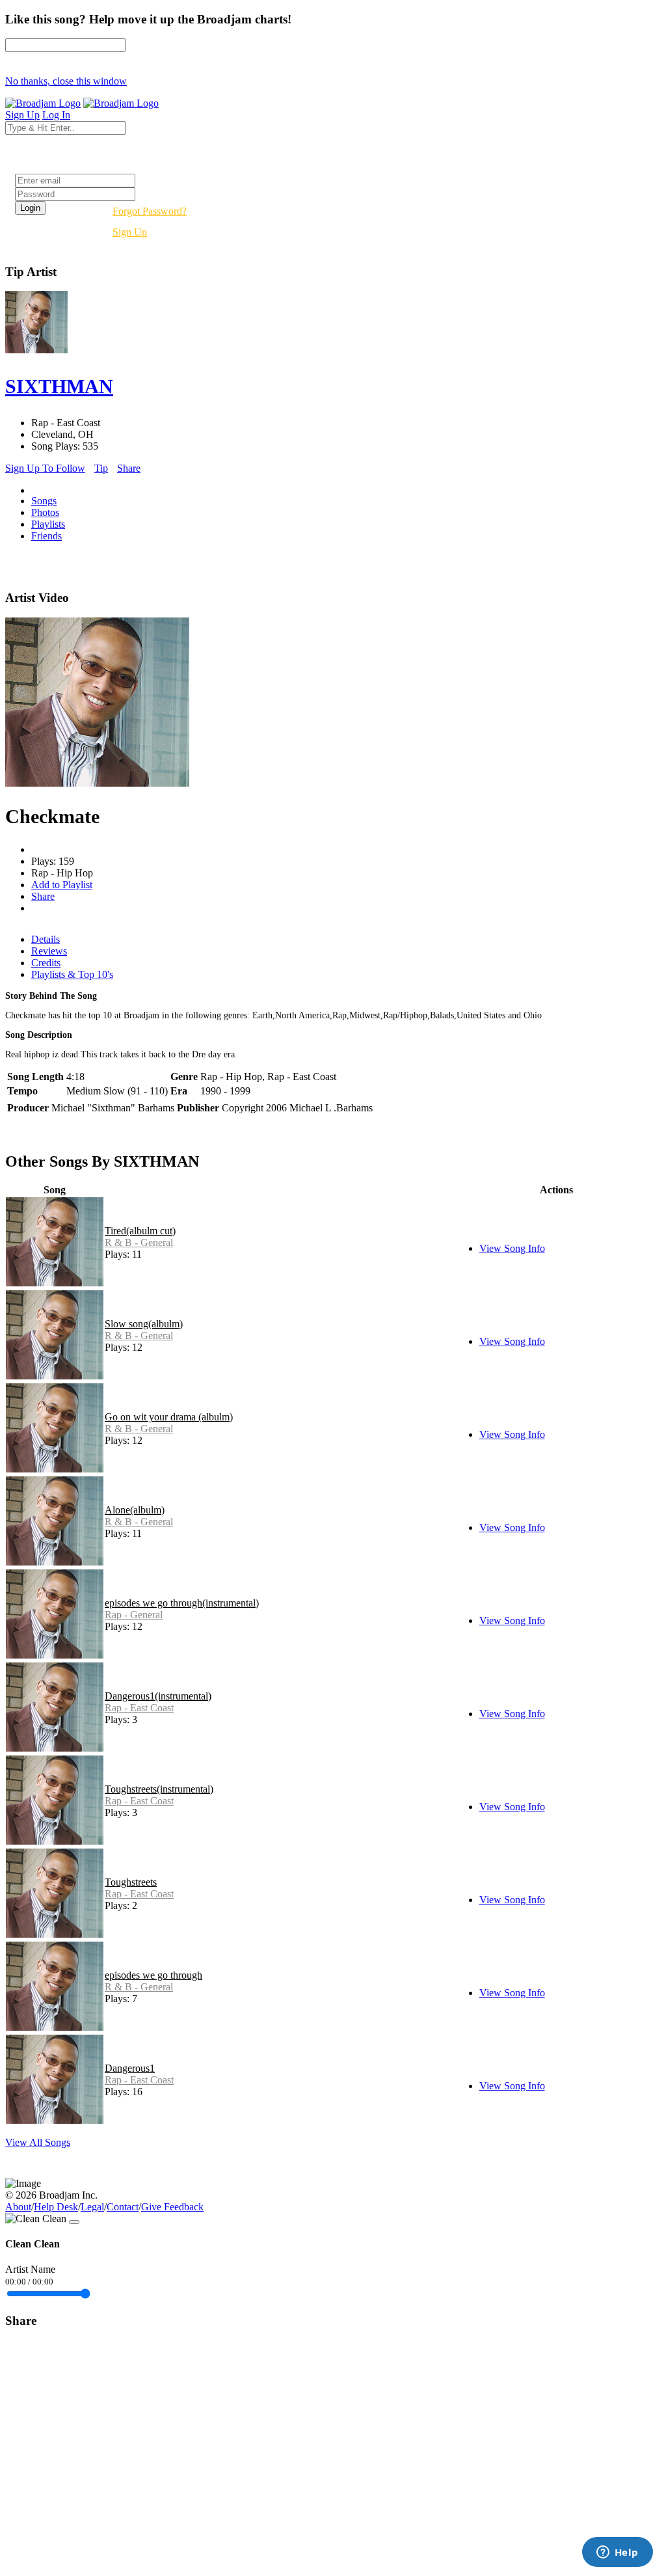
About (18, 2207)
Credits (46, 963)
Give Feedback (172, 2207)
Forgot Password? (150, 211)
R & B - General (139, 1242)
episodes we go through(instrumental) (182, 1603)
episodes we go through (153, 1975)
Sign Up (130, 232)
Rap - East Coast (139, 1708)
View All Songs (38, 2142)
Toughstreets (131, 1882)
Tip (101, 468)
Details (46, 939)
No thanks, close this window (66, 81)
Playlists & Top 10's (72, 974)
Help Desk (56, 2207)
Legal (92, 2207)
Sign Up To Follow (45, 468)
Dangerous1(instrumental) (158, 1696)
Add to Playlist (62, 885)
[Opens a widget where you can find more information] (617, 2553)
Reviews (49, 951)
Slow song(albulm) (144, 1324)
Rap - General (134, 1615)
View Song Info (512, 1248)
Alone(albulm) (135, 1510)
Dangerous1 (130, 2068)
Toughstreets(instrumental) (159, 1789)
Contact (123, 2207)
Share (129, 468)
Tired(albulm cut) (140, 1231)
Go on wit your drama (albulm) (169, 1417)
